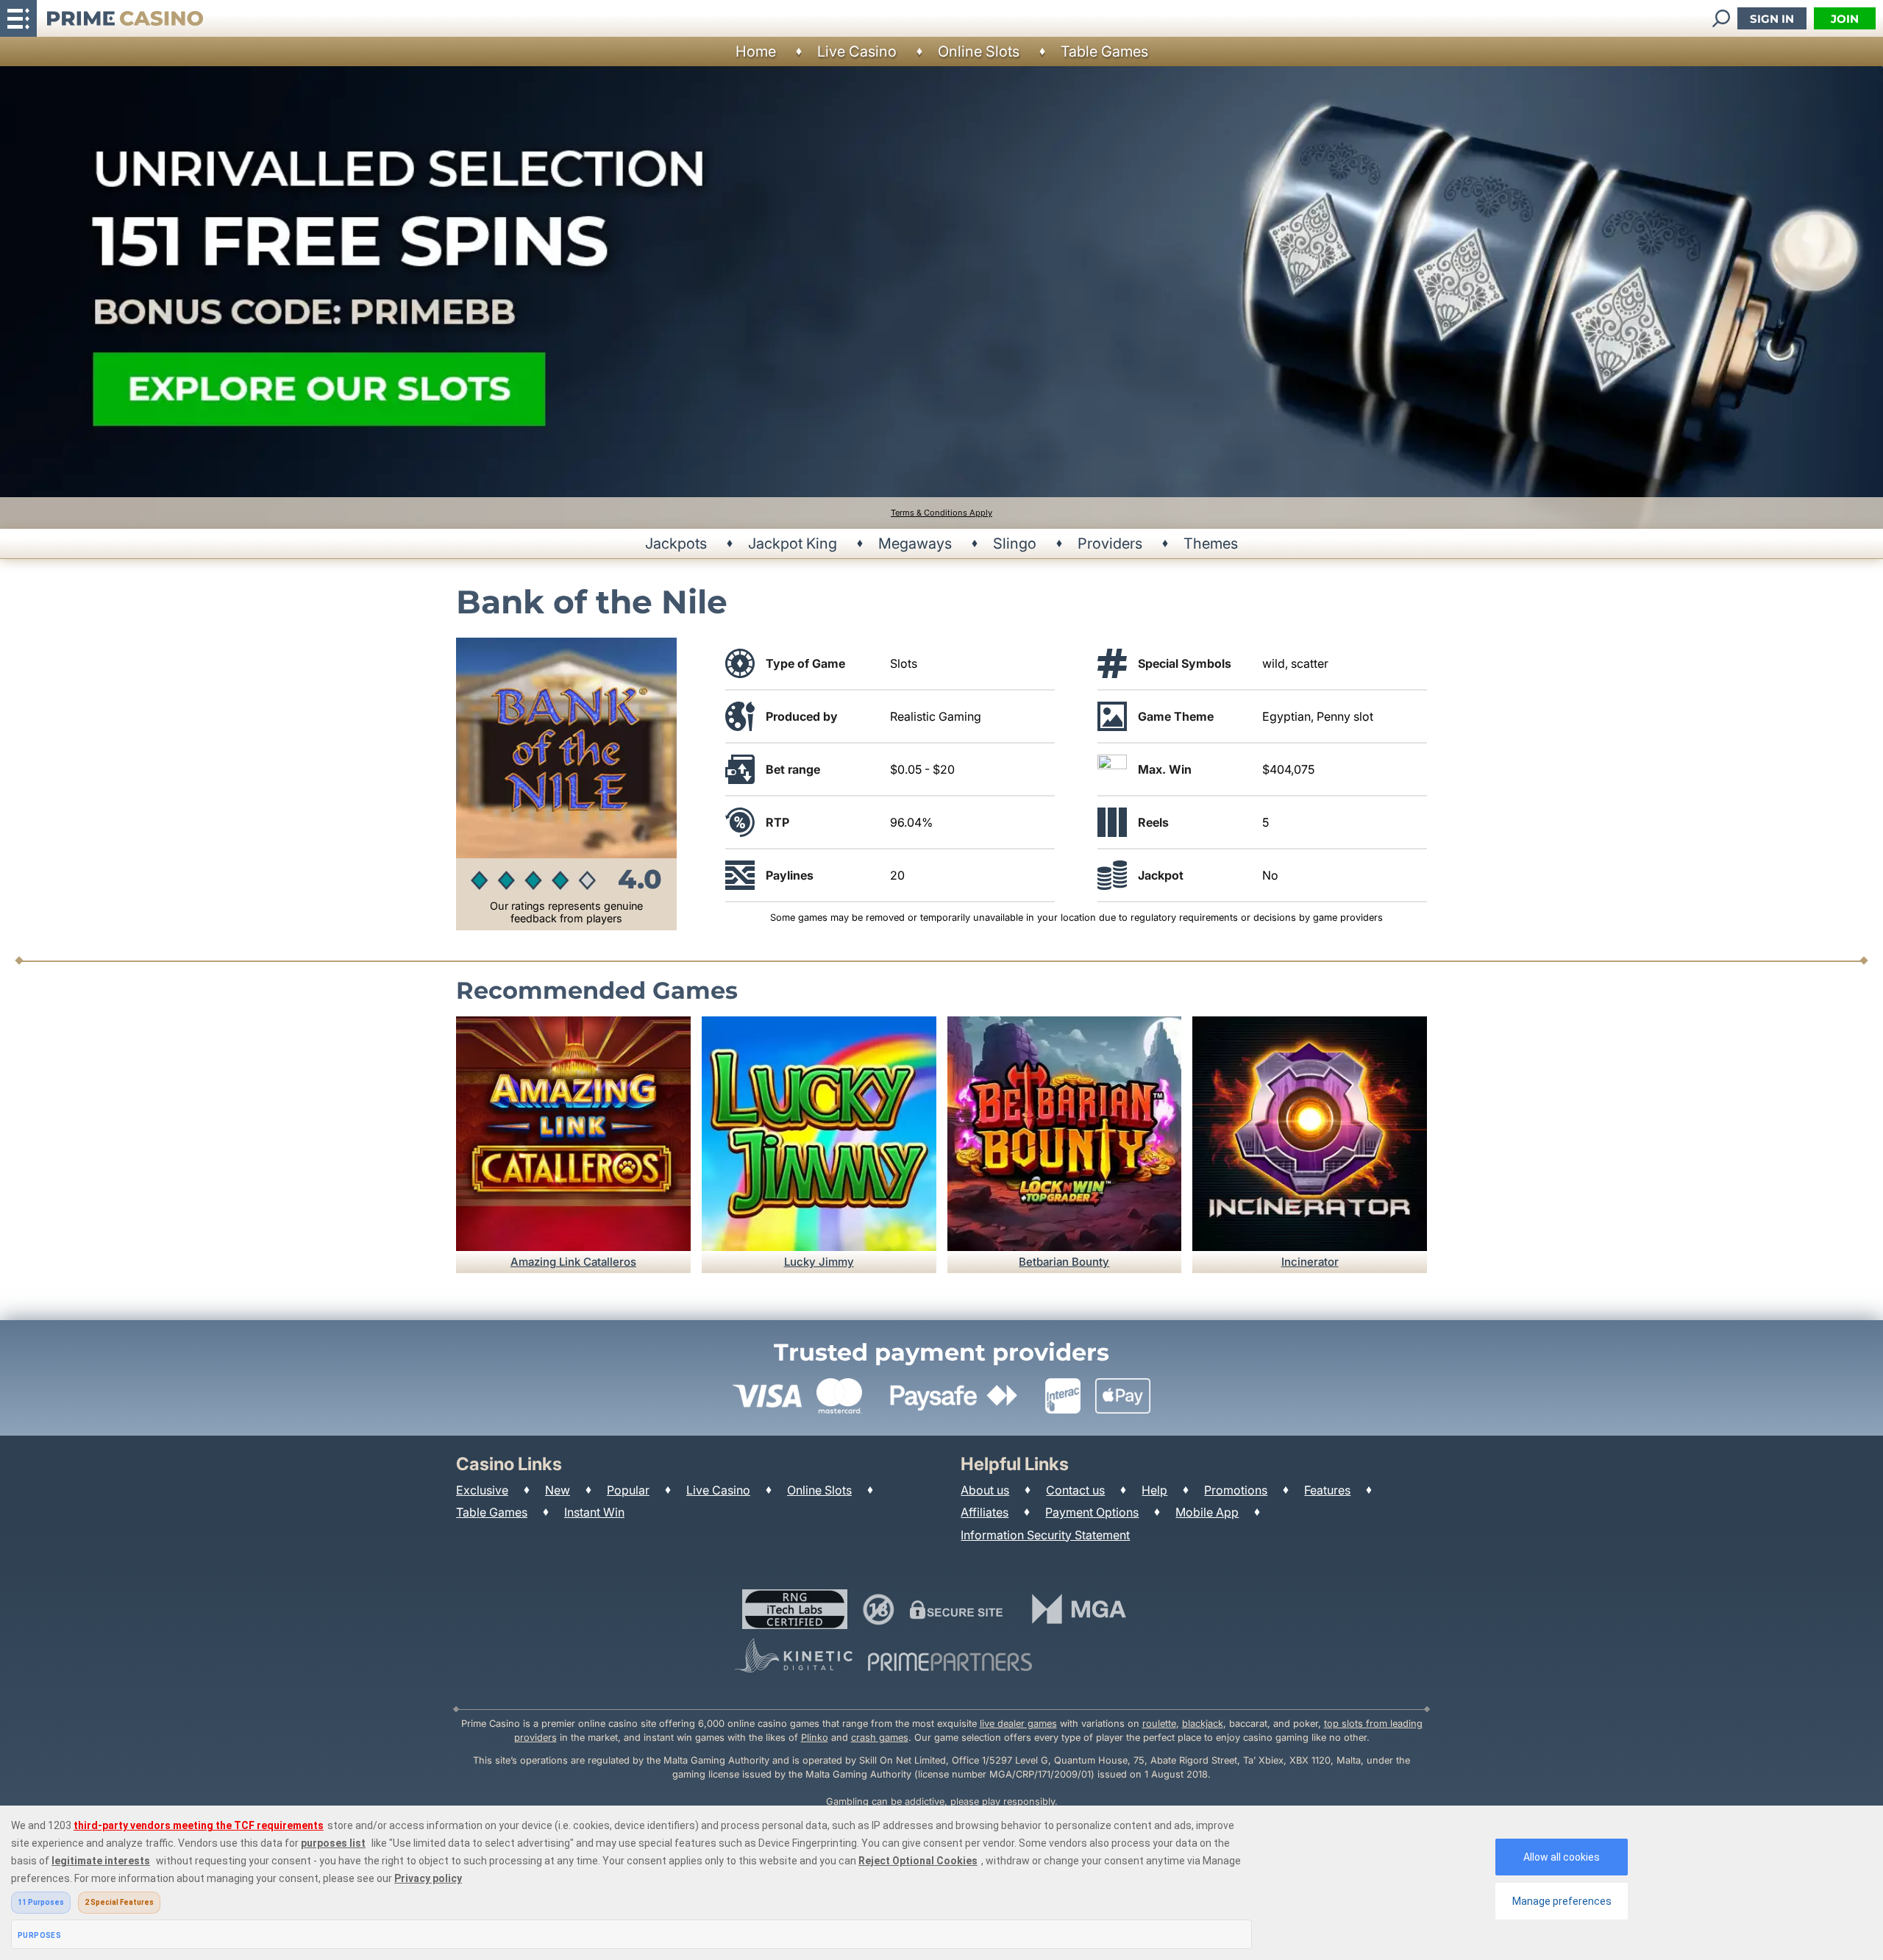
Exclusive (482, 1490)
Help (1154, 1490)
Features (1327, 1490)
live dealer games (1018, 1724)
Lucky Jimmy (819, 1262)
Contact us (1075, 1490)
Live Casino (857, 51)
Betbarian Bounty (1064, 1262)
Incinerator (1310, 1262)
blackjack (1203, 1724)
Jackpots (676, 544)
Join (1845, 19)
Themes (1211, 544)
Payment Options (1092, 1512)
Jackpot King (793, 544)
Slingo (1015, 544)
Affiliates (985, 1512)
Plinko (815, 1738)
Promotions (1236, 1490)
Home (756, 51)
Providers (1110, 544)
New (558, 1490)
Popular (628, 1490)
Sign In (1772, 19)
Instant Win (594, 1512)
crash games (880, 1738)
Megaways (915, 544)
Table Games (1104, 51)
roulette (1159, 1724)
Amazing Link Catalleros (573, 1262)
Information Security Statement (1045, 1535)
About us (985, 1490)
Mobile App (1207, 1512)
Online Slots (979, 51)
